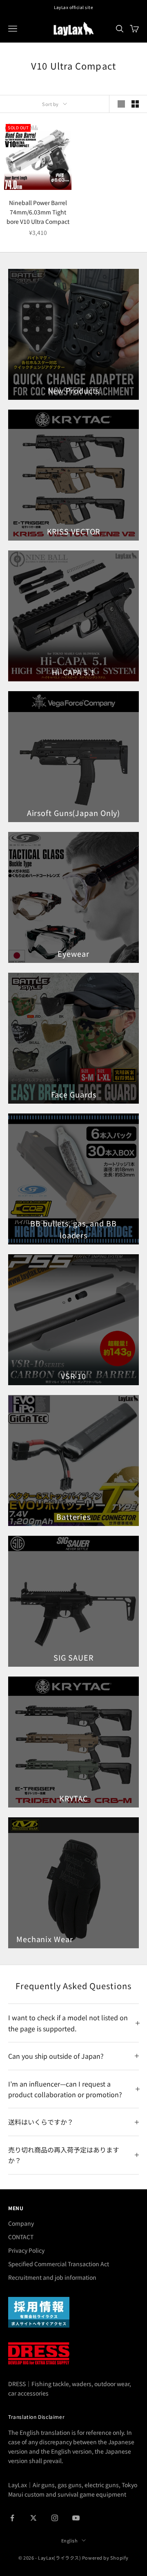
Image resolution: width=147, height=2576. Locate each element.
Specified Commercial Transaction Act (59, 2264)
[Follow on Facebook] (12, 2518)
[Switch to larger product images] (121, 104)
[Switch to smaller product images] (135, 104)
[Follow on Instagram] (55, 2518)
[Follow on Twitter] (33, 2518)
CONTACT (21, 2237)
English (70, 2540)
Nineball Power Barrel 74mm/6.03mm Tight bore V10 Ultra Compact (38, 212)
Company (21, 2223)
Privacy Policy (26, 2250)
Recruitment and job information (52, 2277)
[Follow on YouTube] (76, 2518)
